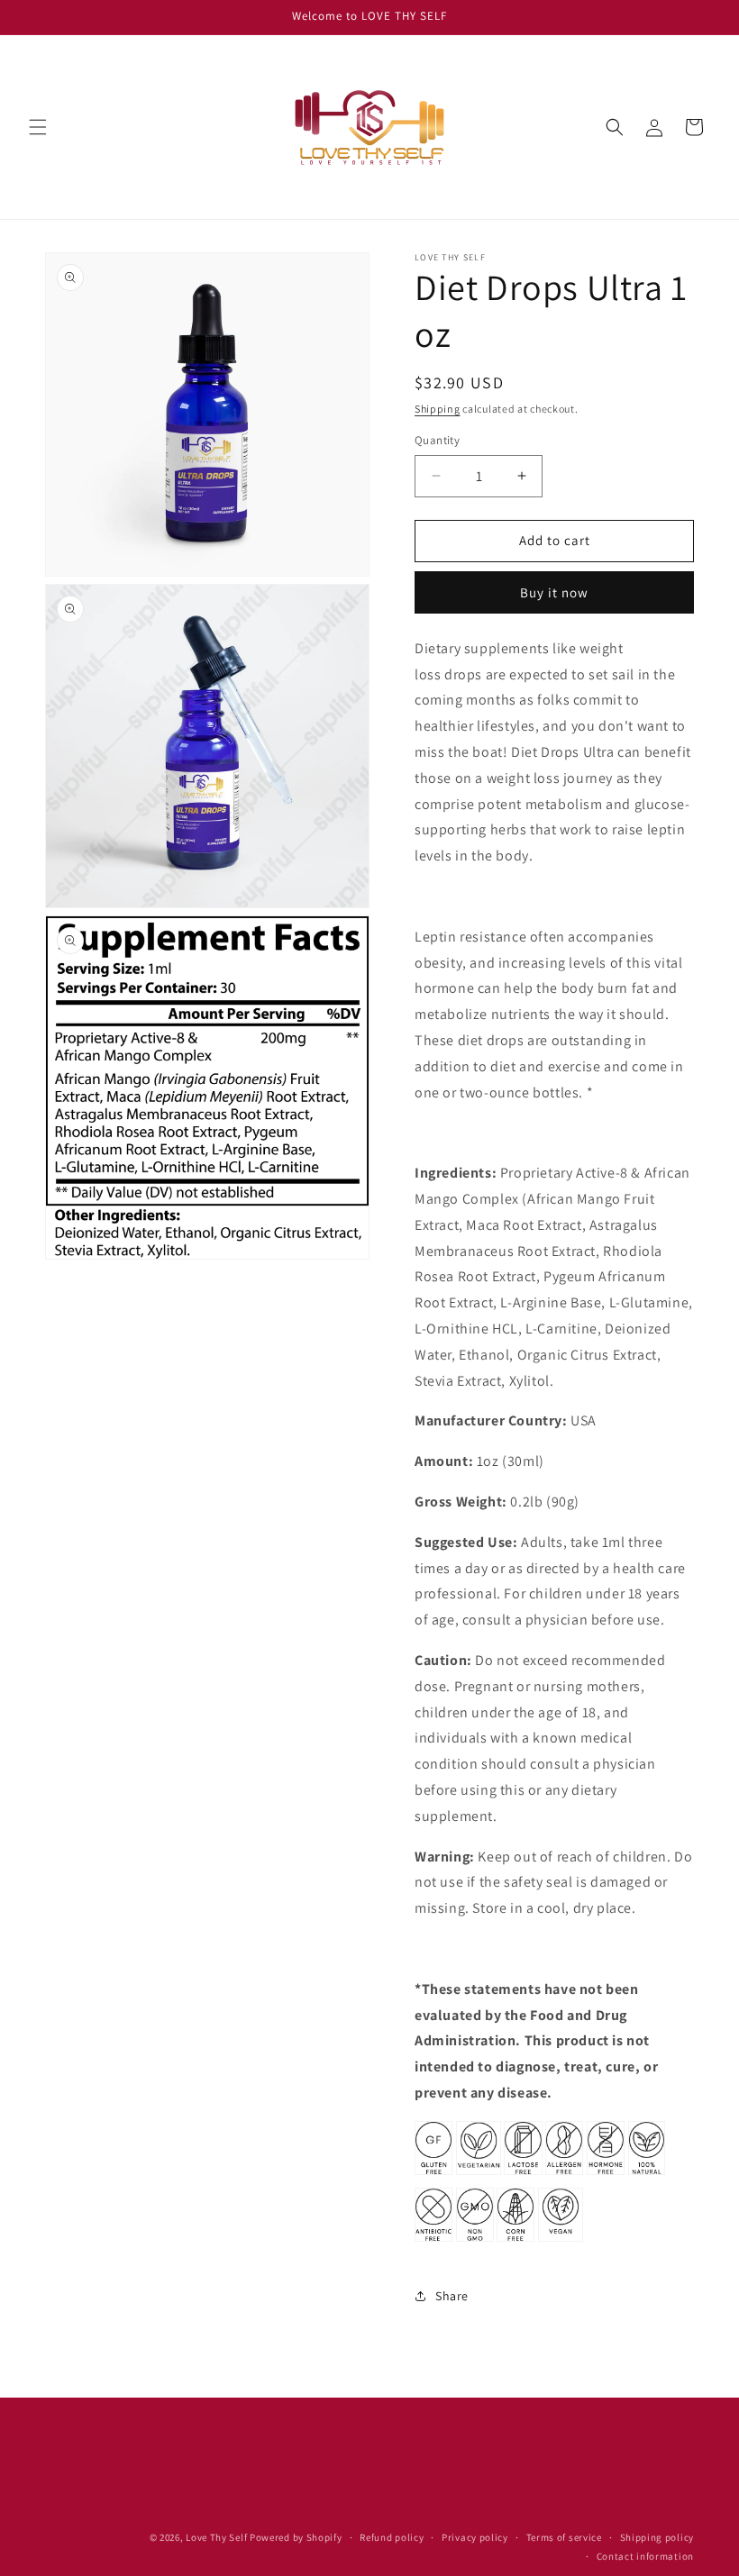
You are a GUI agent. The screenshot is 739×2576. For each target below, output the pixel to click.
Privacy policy (475, 2537)
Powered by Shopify (296, 2537)
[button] (38, 127)
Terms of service (564, 2537)
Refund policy (392, 2537)
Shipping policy (657, 2537)
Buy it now (554, 592)
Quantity (437, 440)
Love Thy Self (218, 2537)
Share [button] (452, 2296)
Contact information (645, 2556)
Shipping (438, 409)
